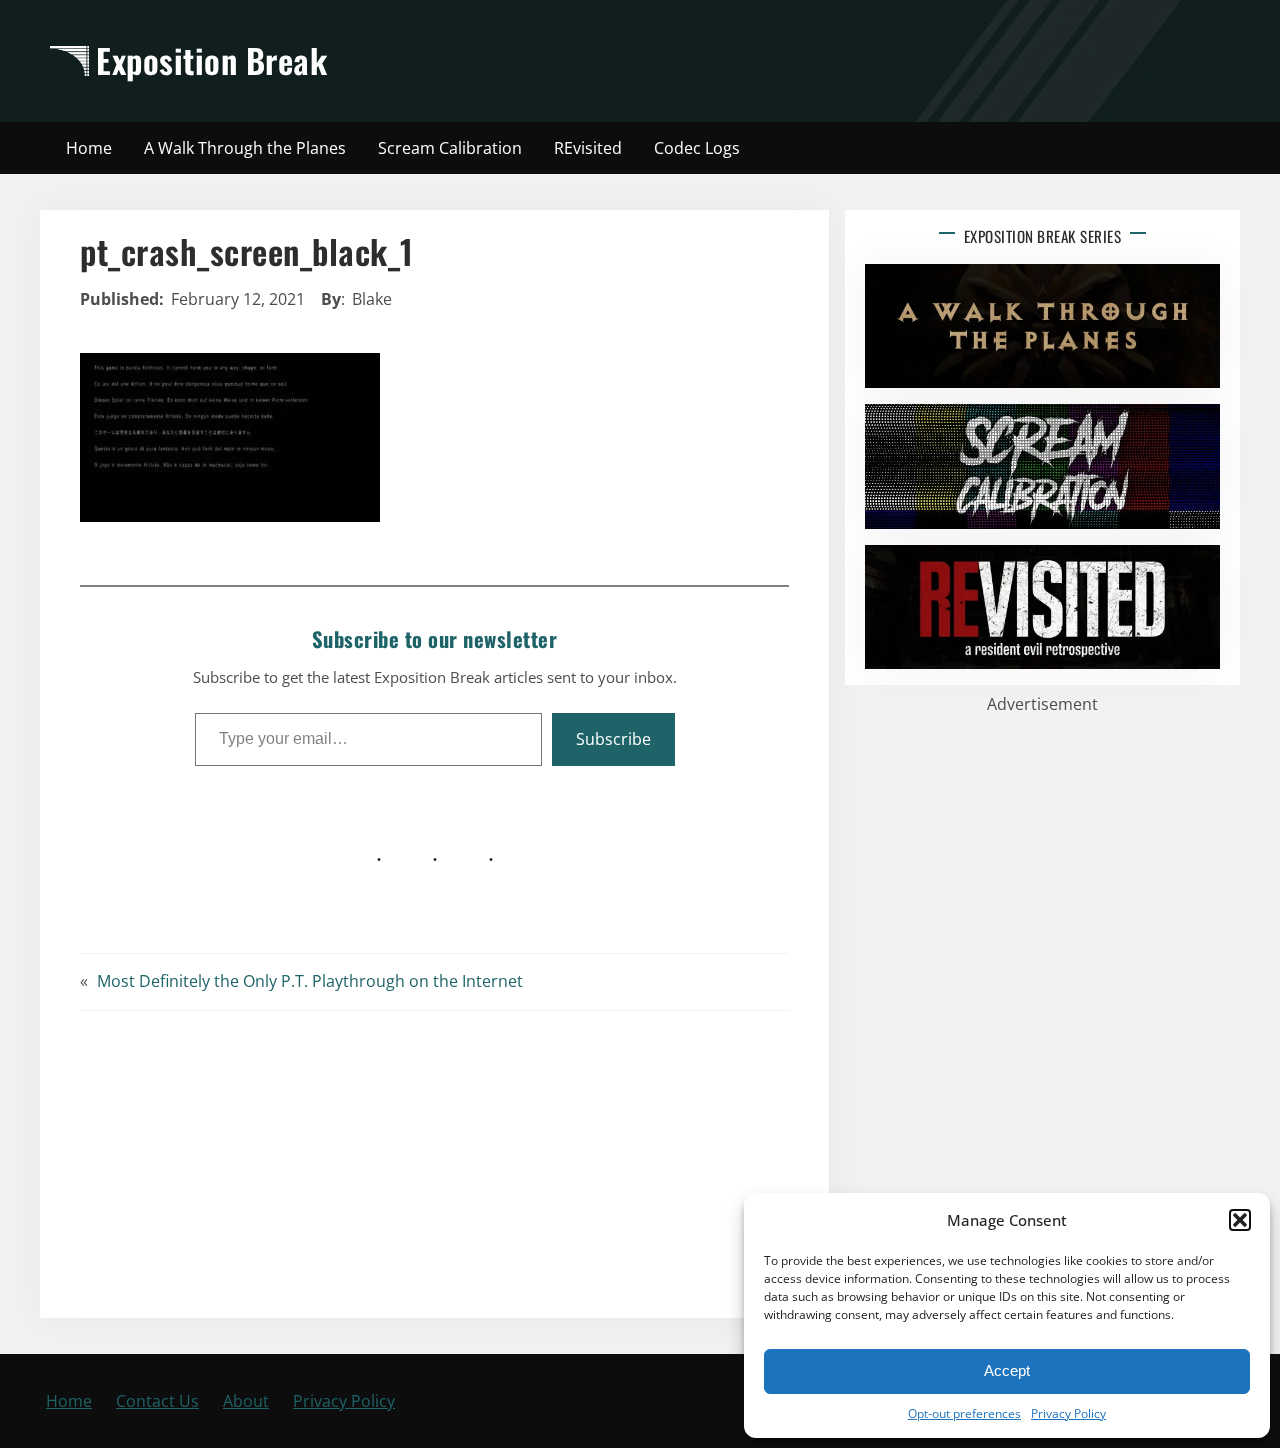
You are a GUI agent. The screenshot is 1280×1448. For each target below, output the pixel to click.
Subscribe (613, 739)
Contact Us (157, 1401)
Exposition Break (211, 60)
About (246, 1401)
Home (69, 1401)
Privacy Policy (1068, 1413)
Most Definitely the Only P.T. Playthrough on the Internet (310, 981)
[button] (1240, 1220)
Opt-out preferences (964, 1413)
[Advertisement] (817, 61)
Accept (1007, 1370)
